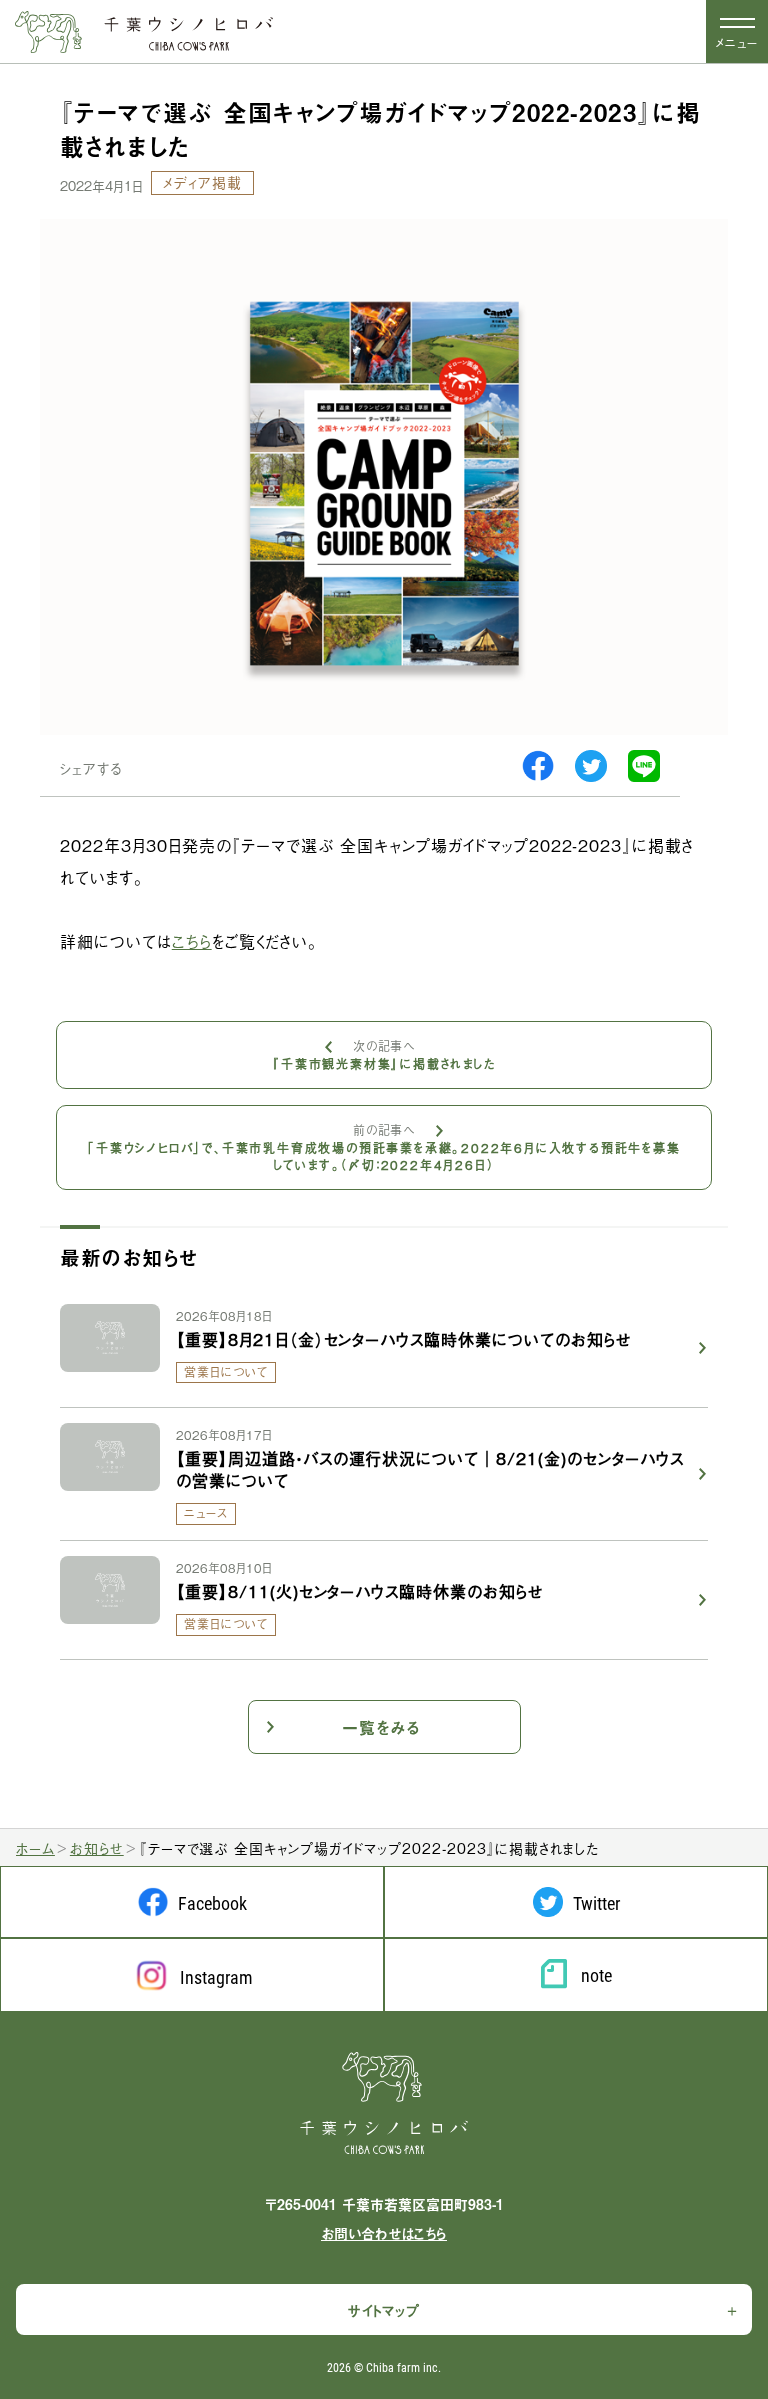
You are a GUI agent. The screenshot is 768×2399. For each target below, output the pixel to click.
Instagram (216, 1977)
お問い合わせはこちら (384, 2233)
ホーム (35, 1847)
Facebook (212, 1903)
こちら (192, 941)
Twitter (596, 1903)
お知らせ (97, 1847)
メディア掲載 (202, 181)
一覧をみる (381, 1727)
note (596, 1975)
